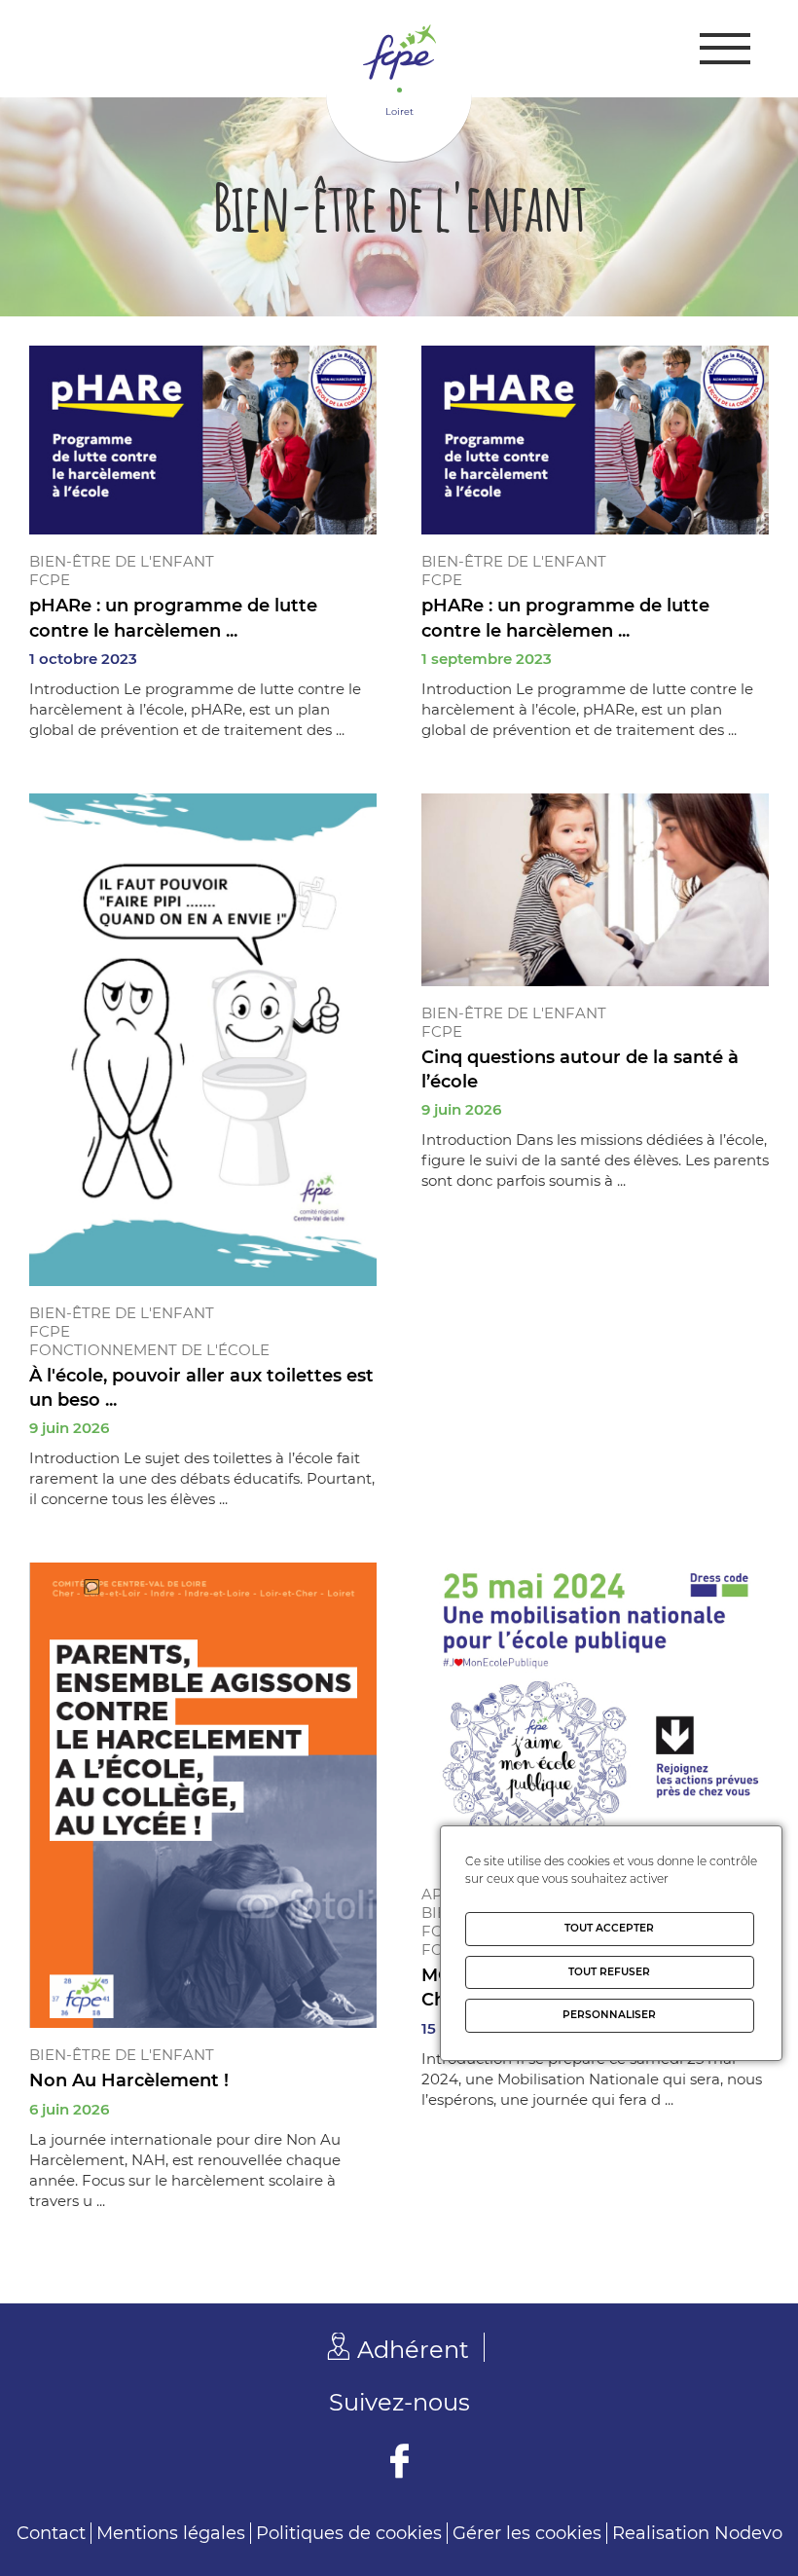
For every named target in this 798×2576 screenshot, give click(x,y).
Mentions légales (171, 2533)
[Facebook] (399, 2464)
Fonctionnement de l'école (149, 1350)
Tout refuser (609, 1972)
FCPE (50, 580)
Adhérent (413, 2350)
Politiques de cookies (349, 2533)
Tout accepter (609, 1928)
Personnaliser (609, 2015)
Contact (51, 2533)
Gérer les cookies (527, 2533)
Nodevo (748, 2533)
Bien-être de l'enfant (122, 561)
